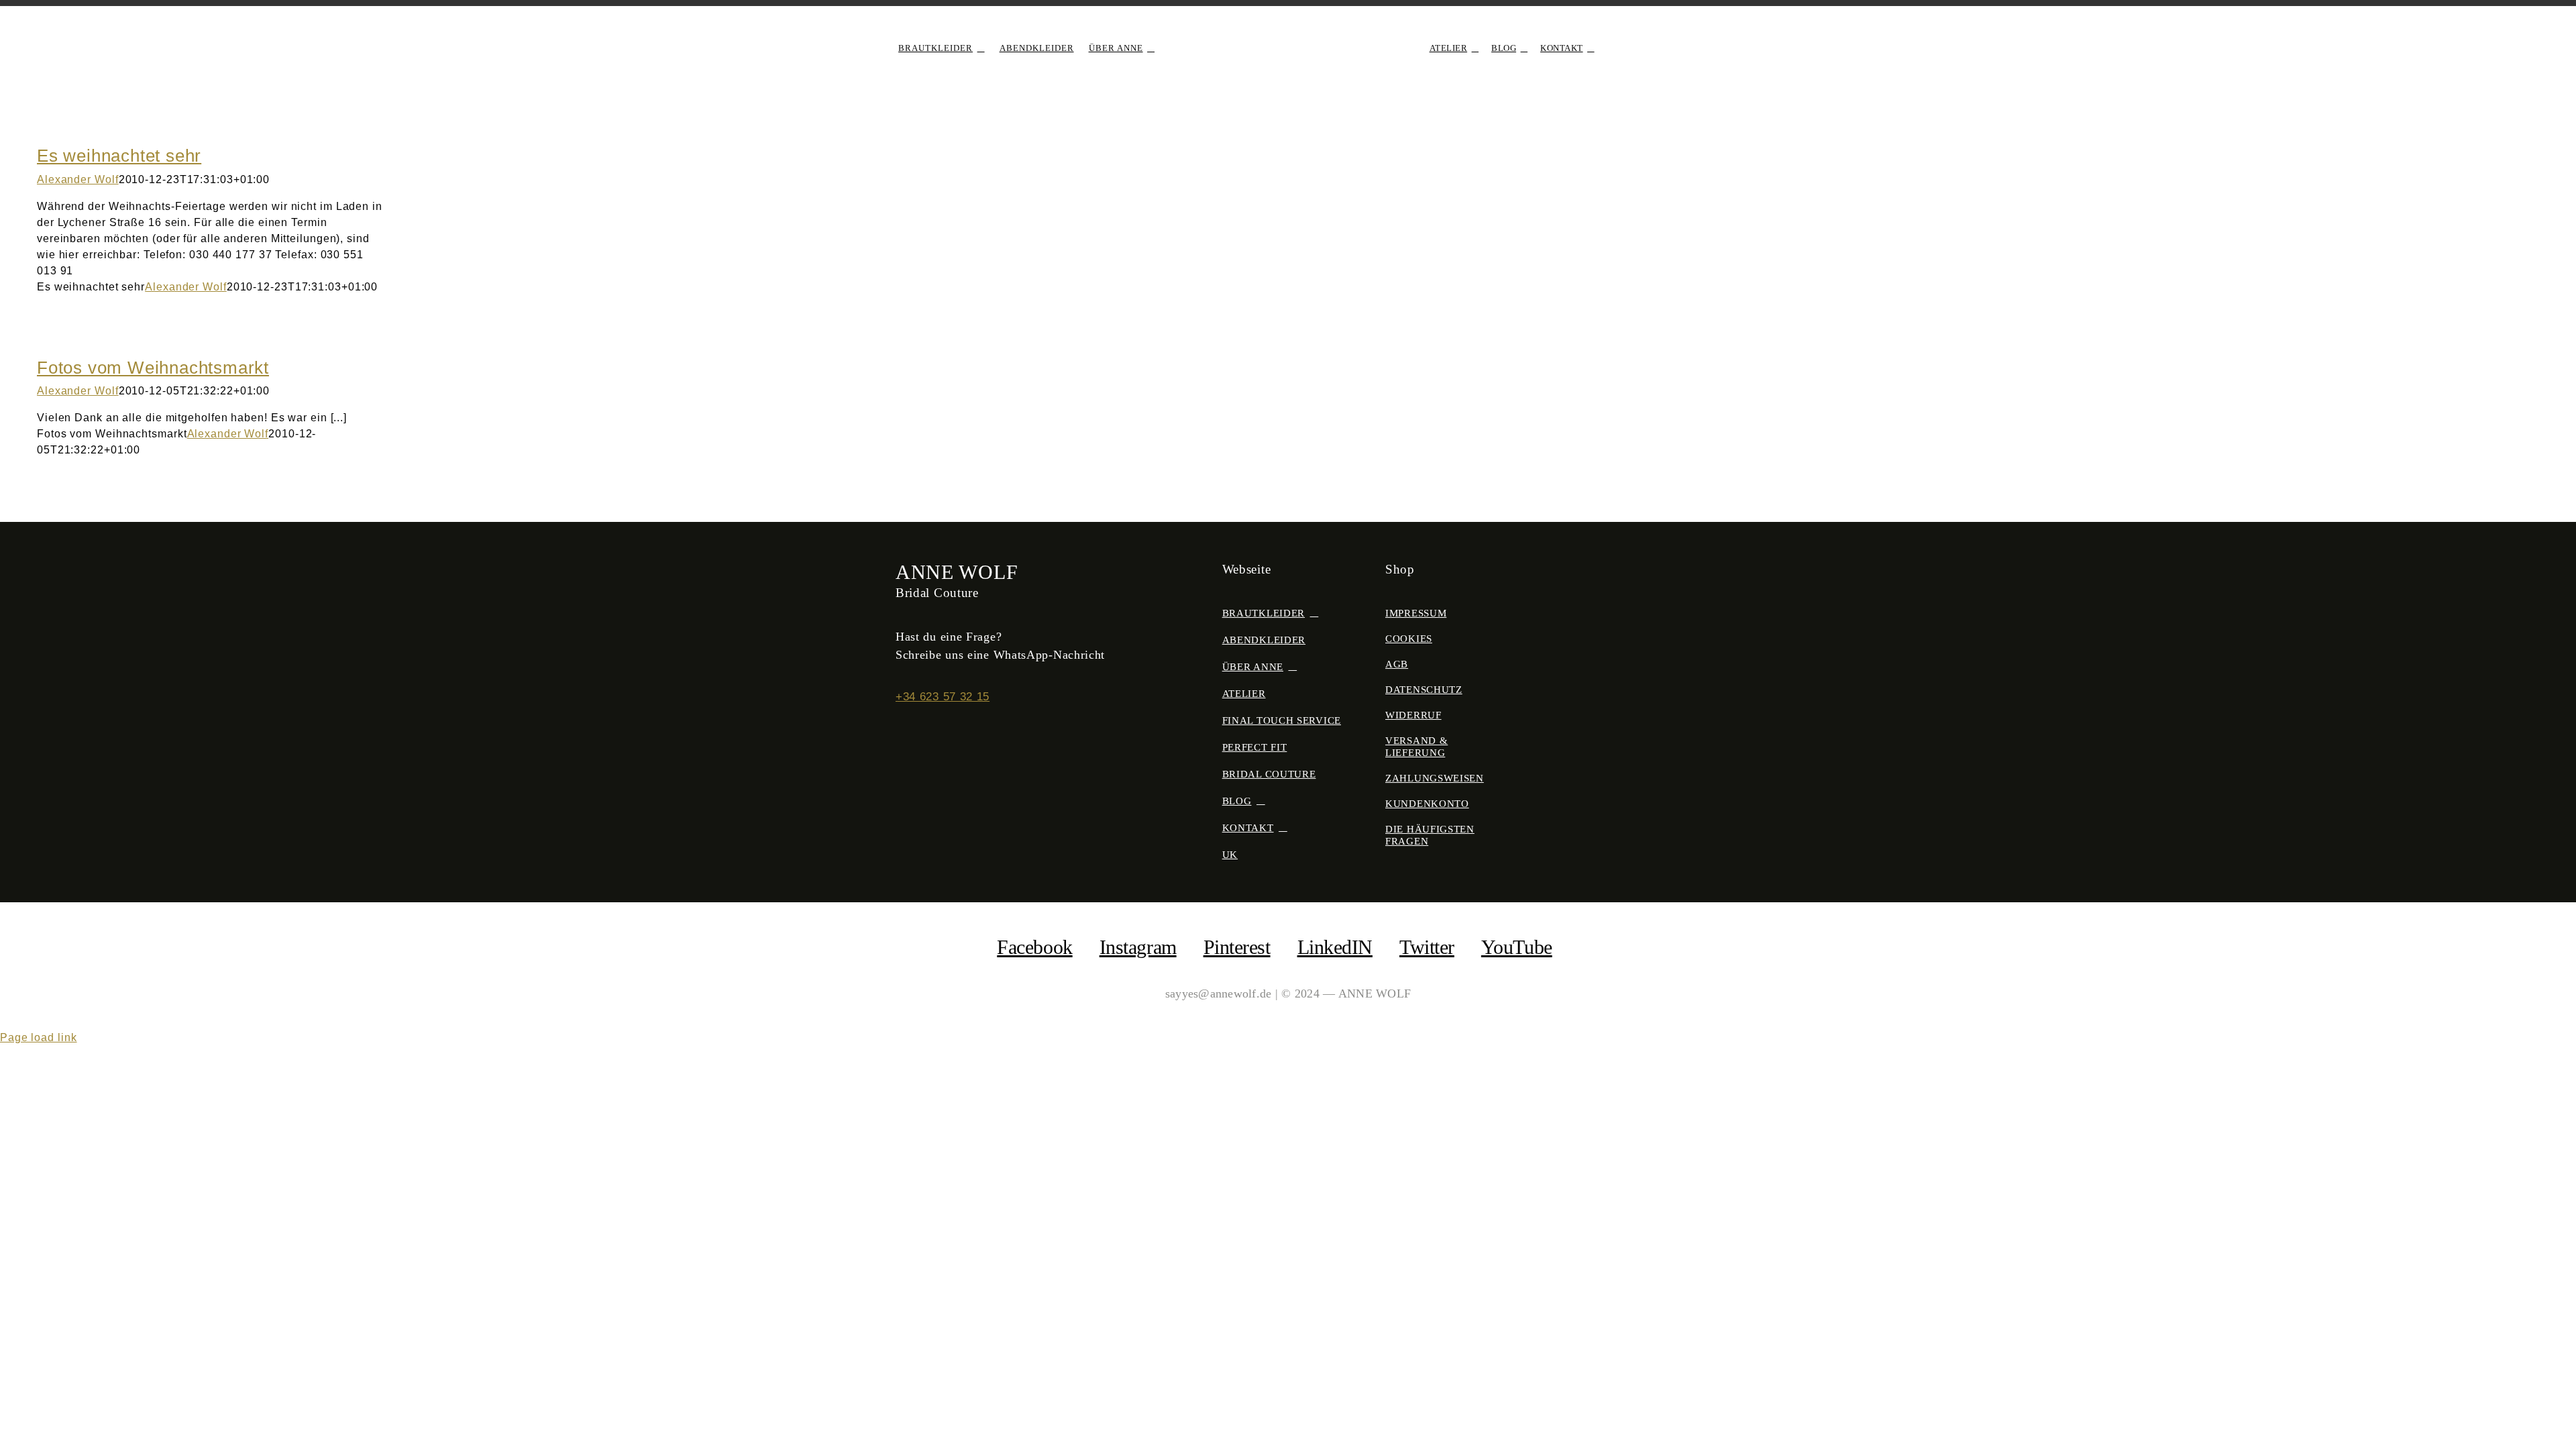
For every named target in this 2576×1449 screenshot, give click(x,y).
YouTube (1517, 947)
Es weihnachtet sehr (119, 156)
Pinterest (1237, 947)
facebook (1034, 947)
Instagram (1138, 947)
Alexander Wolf (78, 179)
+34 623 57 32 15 (943, 697)
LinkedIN (1335, 947)
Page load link (39, 1037)
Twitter (1427, 947)
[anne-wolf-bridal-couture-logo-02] (1288, 31)
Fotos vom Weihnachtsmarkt (153, 368)
